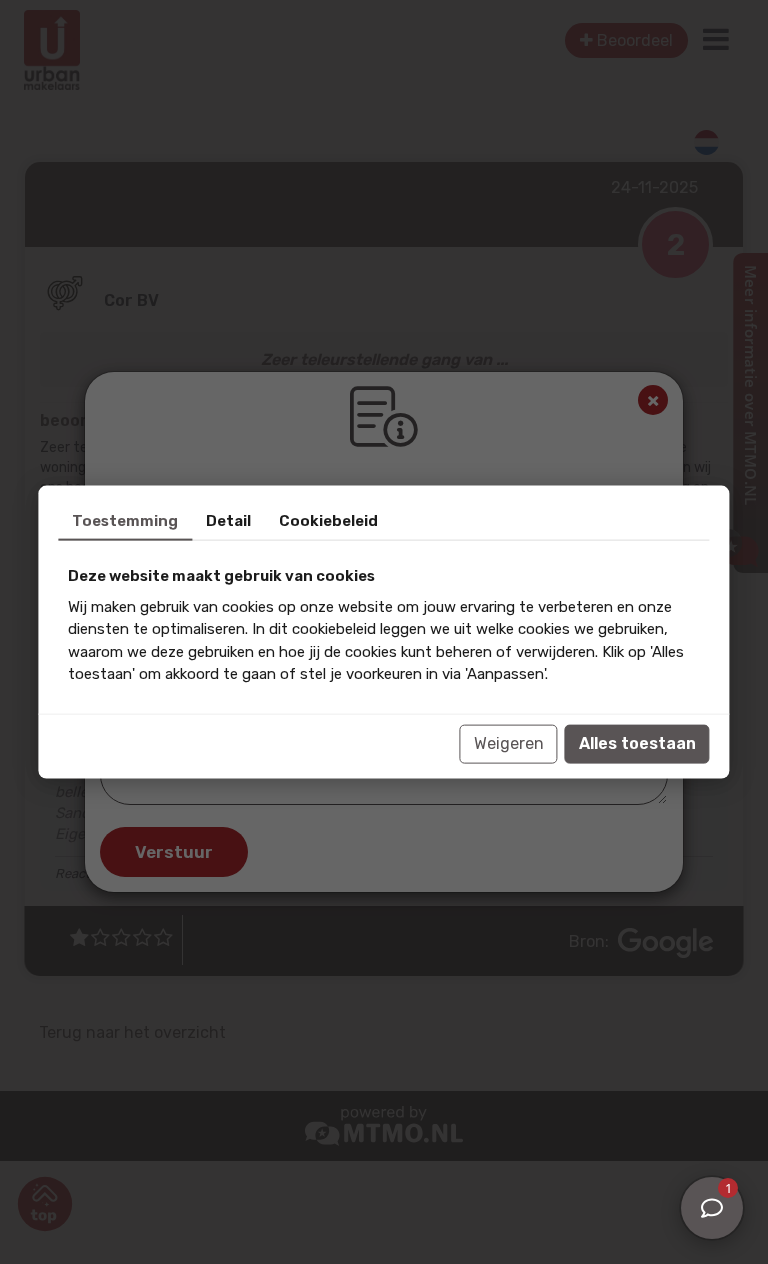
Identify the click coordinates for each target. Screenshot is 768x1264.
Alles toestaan (637, 743)
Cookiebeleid (328, 521)
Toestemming (125, 521)
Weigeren (509, 743)
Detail (228, 521)
